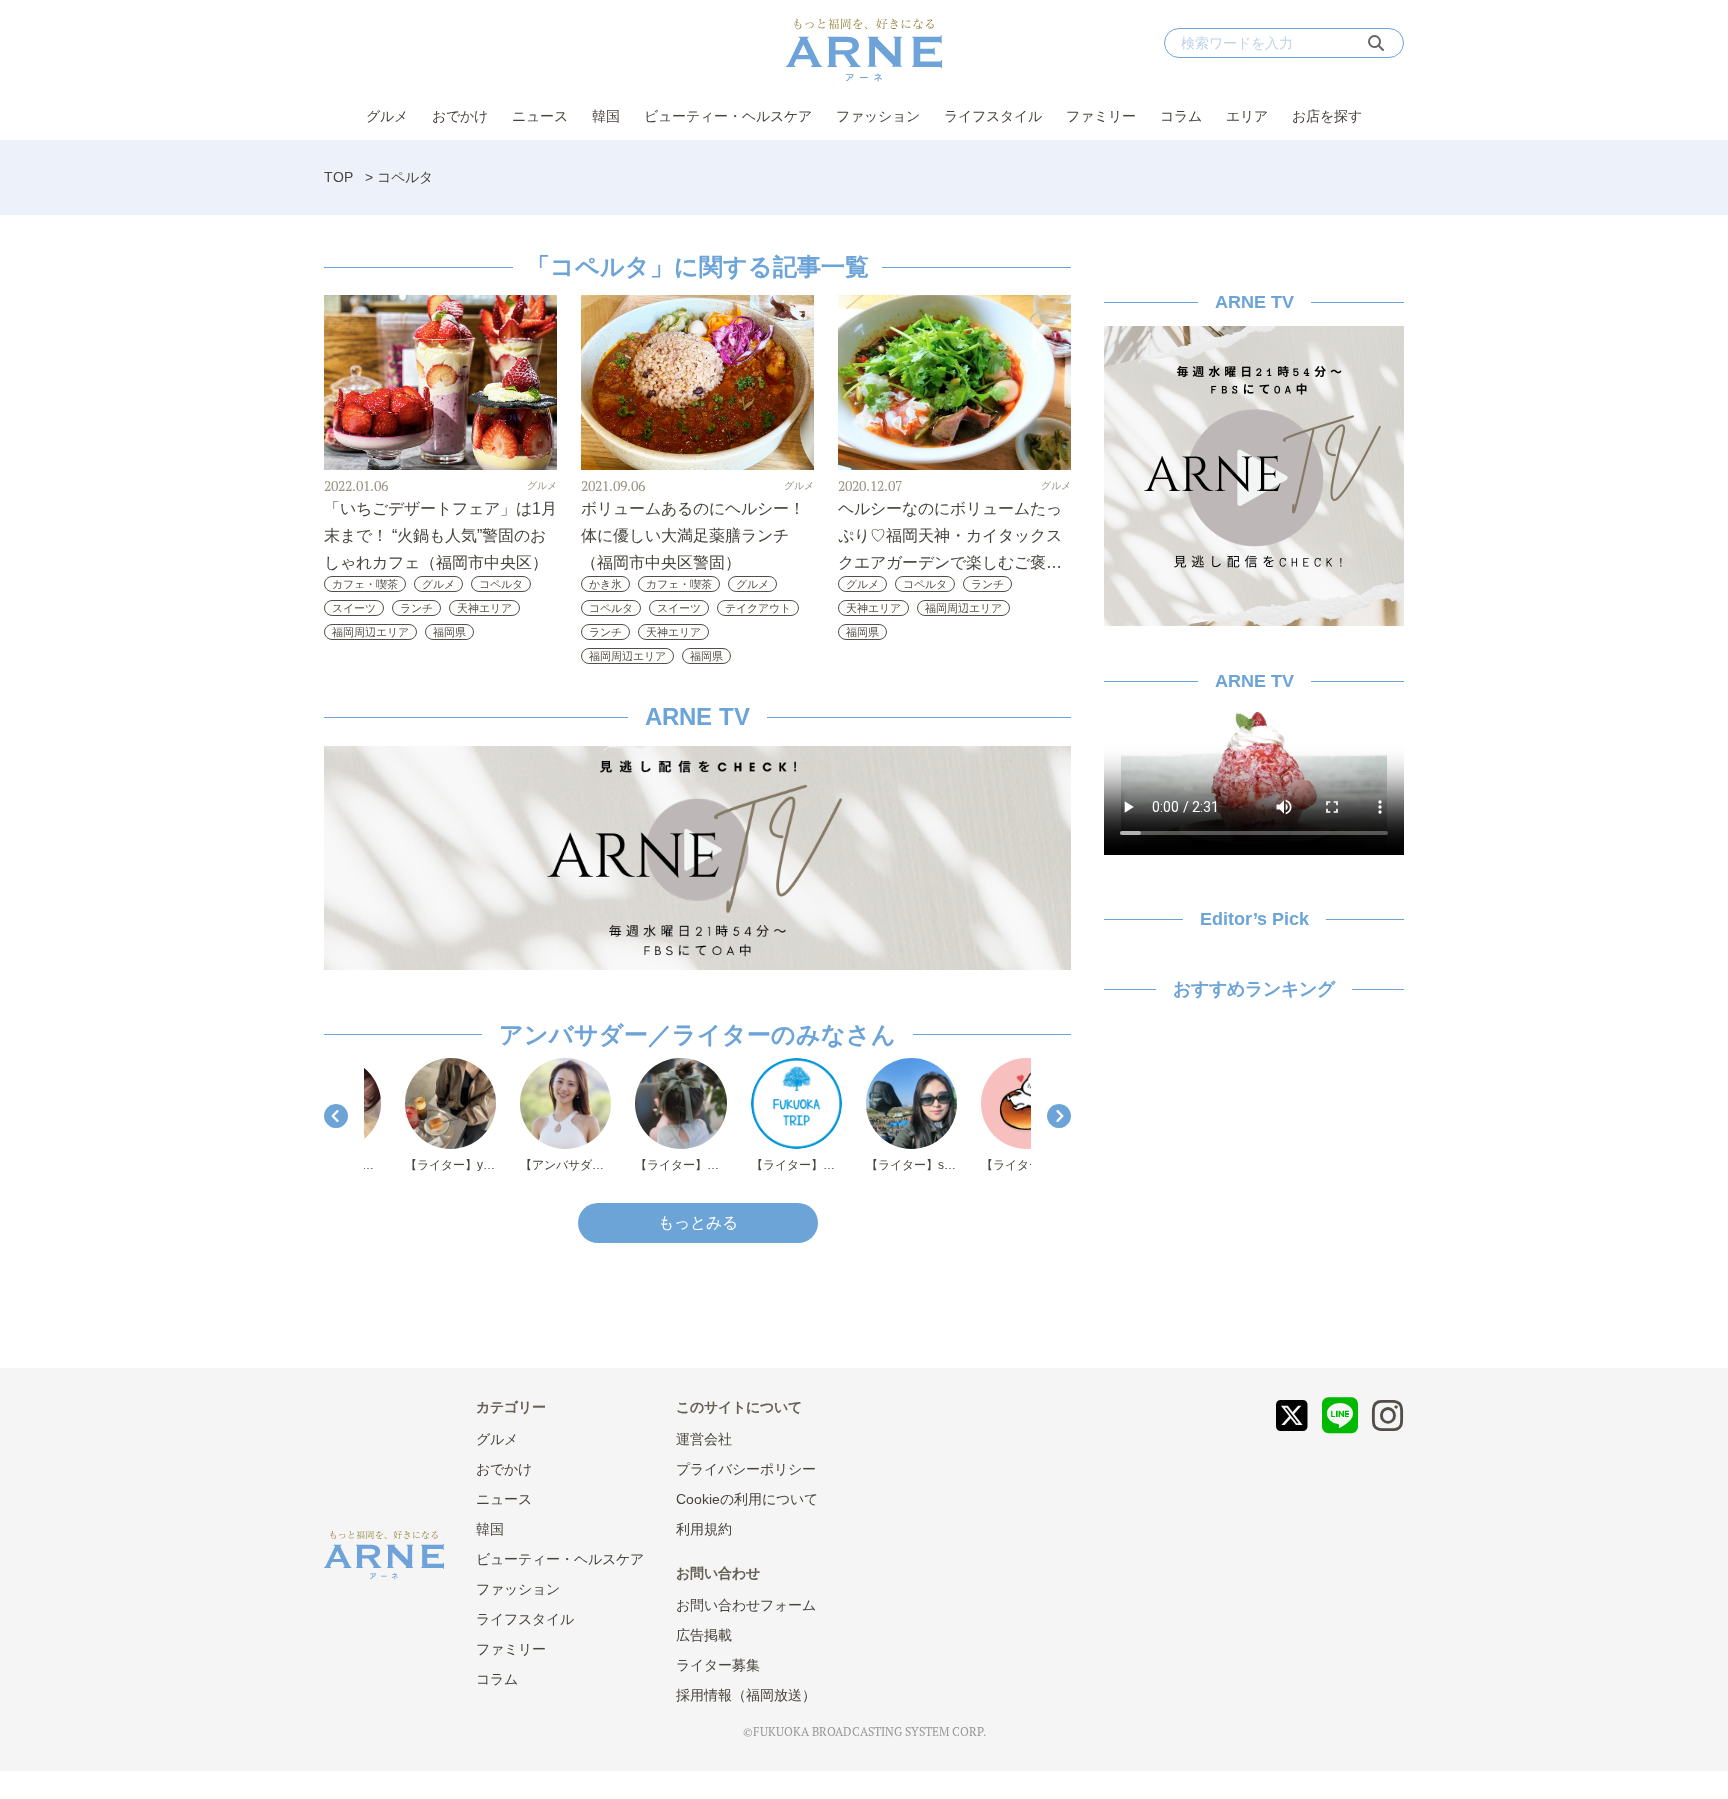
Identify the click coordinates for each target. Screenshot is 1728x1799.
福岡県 (449, 632)
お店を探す (1327, 116)
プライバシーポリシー (746, 1469)
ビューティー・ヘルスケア (728, 116)
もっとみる (698, 1222)
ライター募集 (718, 1665)
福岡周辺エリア (370, 632)
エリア (1247, 116)
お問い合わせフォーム (746, 1605)
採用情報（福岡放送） (746, 1695)
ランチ (416, 608)
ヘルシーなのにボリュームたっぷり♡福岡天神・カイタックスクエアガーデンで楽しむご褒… (950, 535)
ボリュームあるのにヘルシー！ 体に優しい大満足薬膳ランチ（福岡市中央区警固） (693, 535)
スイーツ (354, 608)
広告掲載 (704, 1635)
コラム (1181, 116)
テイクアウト (758, 608)
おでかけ (460, 116)
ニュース (540, 116)
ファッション (878, 116)
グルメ (387, 116)
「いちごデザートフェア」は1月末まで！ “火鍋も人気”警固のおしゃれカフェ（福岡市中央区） (440, 535)
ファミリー (1101, 116)
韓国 (606, 116)
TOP (338, 177)
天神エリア (484, 608)
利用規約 (704, 1529)
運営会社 (704, 1439)
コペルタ (501, 584)
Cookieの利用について (747, 1499)
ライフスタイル (993, 116)
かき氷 (605, 584)
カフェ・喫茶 (365, 584)
